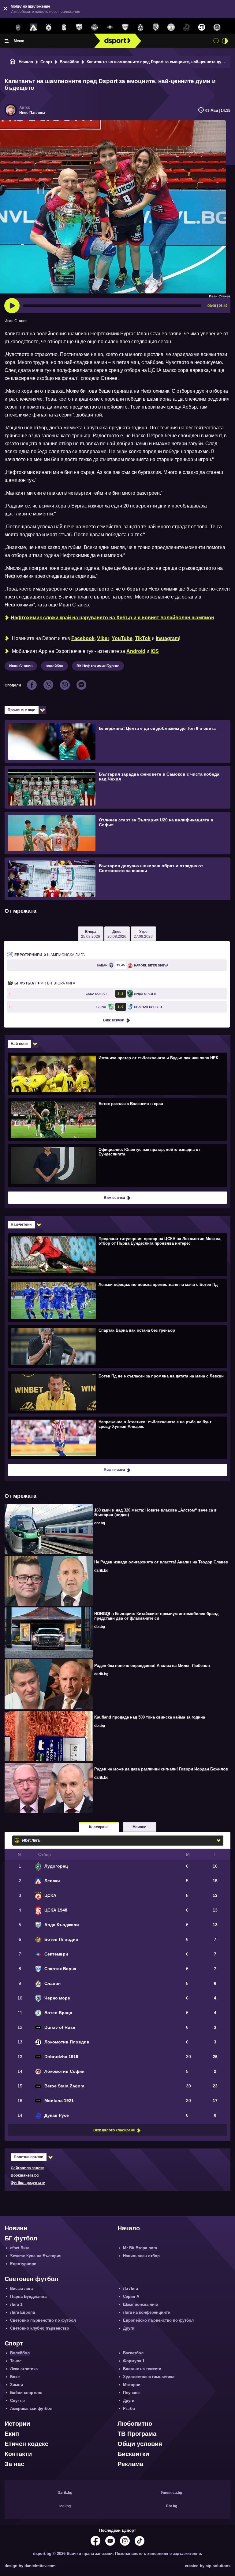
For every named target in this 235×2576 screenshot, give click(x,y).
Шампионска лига (50, 955)
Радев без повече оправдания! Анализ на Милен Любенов (152, 1666)
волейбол (54, 666)
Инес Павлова (32, 113)
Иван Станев (21, 666)
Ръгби (129, 2409)
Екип (12, 2434)
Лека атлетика (24, 2369)
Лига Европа (22, 2312)
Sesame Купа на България (36, 2256)
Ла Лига (131, 2289)
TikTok (143, 638)
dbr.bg (100, 1523)
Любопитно (135, 2424)
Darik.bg (65, 2493)
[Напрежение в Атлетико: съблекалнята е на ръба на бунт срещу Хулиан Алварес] (117, 1438)
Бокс (15, 2377)
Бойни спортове (26, 2393)
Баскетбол (133, 2353)
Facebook (83, 638)
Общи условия (140, 2444)
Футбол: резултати (28, 2183)
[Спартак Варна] (125, 27)
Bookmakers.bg (25, 2175)
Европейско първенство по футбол (158, 2320)
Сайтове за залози (28, 2168)
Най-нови (19, 1044)
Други (129, 2328)
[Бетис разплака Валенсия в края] (117, 1119)
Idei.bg (65, 2506)
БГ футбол (21, 2238)
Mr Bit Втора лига (45, 983)
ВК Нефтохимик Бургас (98, 666)
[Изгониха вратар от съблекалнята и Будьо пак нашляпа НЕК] (117, 1074)
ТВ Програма (137, 2434)
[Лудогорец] (18, 27)
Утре (143, 934)
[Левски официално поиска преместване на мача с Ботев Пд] (117, 1300)
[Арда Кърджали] (79, 27)
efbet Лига (20, 2248)
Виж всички (114, 1020)
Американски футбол (31, 2409)
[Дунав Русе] (186, 27)
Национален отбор (141, 2256)
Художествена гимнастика (149, 2377)
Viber (103, 638)
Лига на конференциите (146, 2312)
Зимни (17, 2385)
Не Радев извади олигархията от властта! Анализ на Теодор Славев (161, 1562)
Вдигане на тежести (142, 2369)
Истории (17, 2424)
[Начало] (13, 62)
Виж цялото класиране (114, 2130)
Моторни (132, 2385)
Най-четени (21, 1224)
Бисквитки (133, 2454)
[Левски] (33, 27)
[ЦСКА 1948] (64, 27)
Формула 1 (134, 2361)
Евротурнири (23, 2264)
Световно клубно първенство (40, 2328)
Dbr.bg (172, 2506)
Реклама (130, 2464)
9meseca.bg (171, 2493)
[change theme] (225, 41)
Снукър (17, 2401)
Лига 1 (16, 2304)
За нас (14, 2464)
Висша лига (21, 2289)
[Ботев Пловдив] (95, 28)
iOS (155, 651)
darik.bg (101, 1570)
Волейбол (69, 62)
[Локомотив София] (217, 27)
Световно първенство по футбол (43, 2320)
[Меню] (7, 41)
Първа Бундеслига (28, 2296)
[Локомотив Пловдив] (202, 27)
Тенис (16, 2361)
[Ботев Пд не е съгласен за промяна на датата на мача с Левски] (117, 1392)
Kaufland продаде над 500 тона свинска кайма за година (150, 1717)
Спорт (46, 62)
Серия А (131, 2296)
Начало (26, 62)
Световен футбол (32, 2279)
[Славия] (140, 27)
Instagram (167, 638)
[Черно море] (156, 27)
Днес (117, 934)
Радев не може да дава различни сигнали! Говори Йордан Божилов (161, 1769)
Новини (16, 2228)
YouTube (122, 638)
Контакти (18, 2454)
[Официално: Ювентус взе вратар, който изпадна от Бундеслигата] (117, 1165)
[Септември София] (110, 27)
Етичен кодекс (26, 2444)
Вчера (91, 934)
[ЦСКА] (49, 27)
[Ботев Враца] (171, 27)
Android (136, 651)
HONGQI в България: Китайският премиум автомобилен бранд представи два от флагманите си (156, 1616)
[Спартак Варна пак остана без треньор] (117, 1346)
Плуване (131, 2393)
